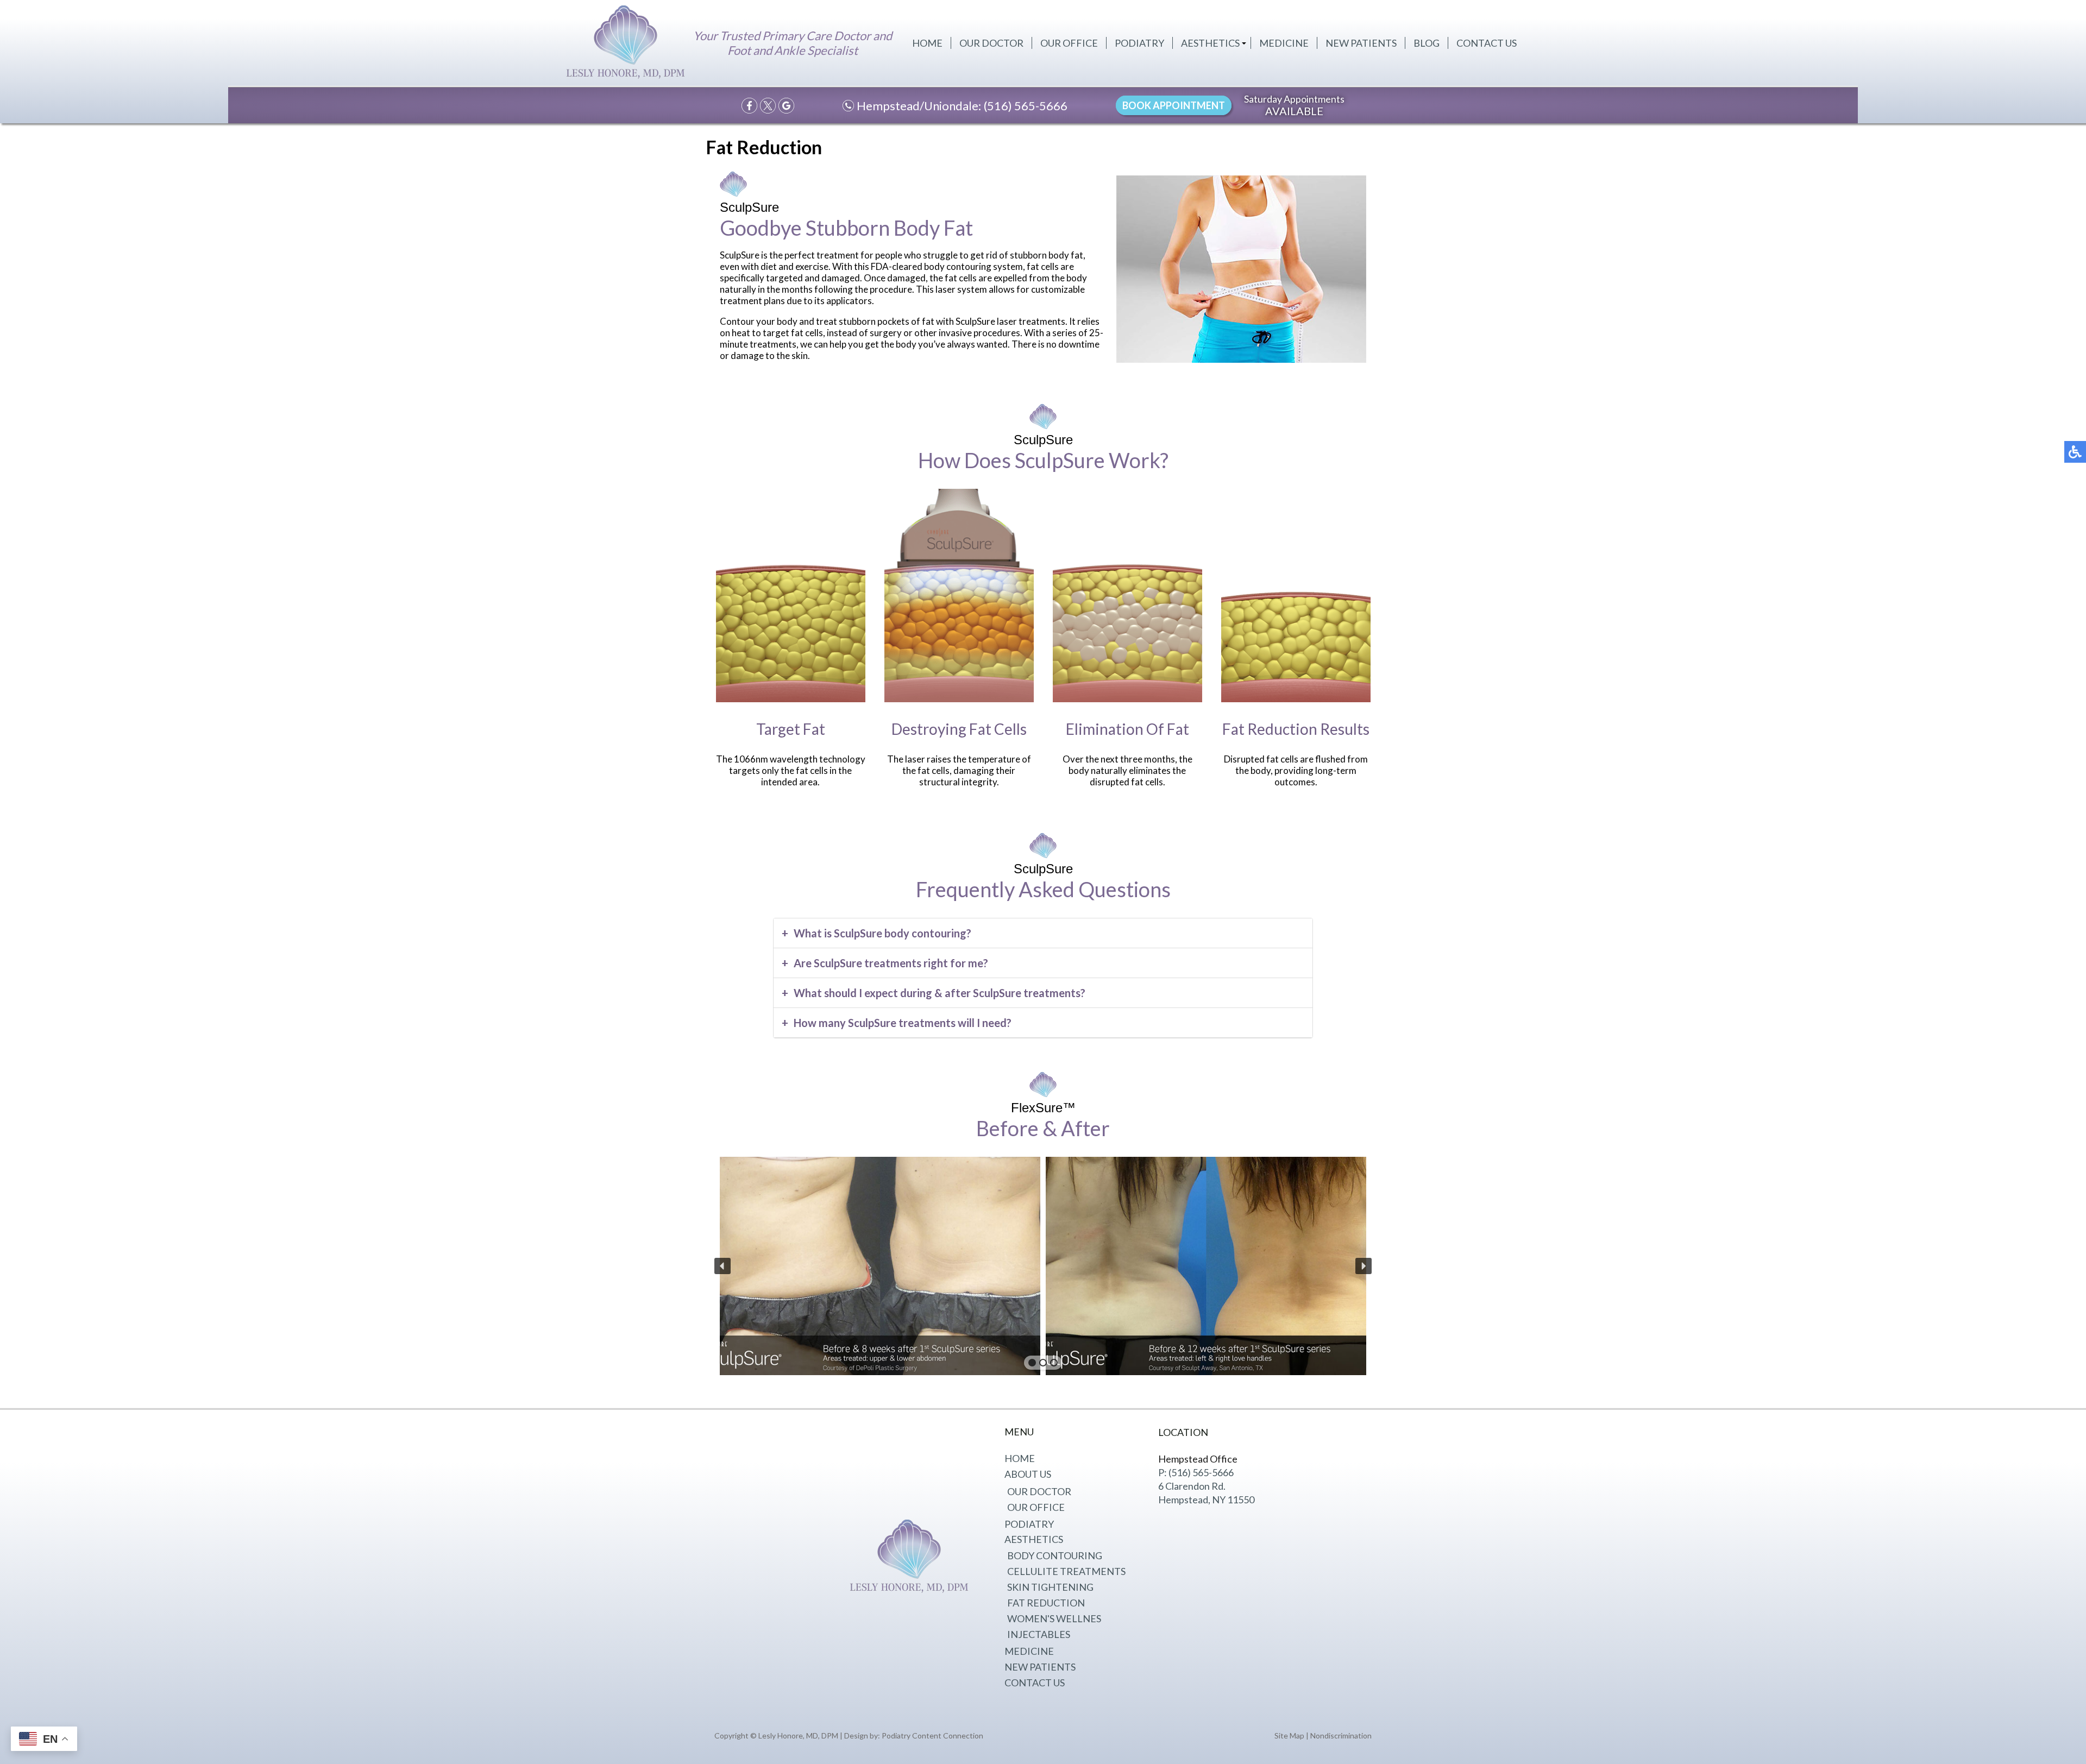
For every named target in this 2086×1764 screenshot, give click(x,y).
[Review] (786, 106)
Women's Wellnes (1054, 1618)
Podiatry (1139, 43)
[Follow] (768, 106)
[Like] (749, 106)
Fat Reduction (1046, 1603)
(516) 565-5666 (1026, 106)
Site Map (1289, 1735)
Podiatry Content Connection (932, 1735)
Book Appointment (1174, 105)
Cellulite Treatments (1066, 1571)
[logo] (626, 44)
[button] (722, 1266)
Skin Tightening (1050, 1587)
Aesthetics (1210, 43)
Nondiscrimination (1341, 1735)
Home (927, 43)
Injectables (1039, 1634)
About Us (1028, 1474)
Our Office (1069, 43)
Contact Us (1487, 43)
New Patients (1361, 43)
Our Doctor (991, 43)
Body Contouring (1055, 1555)
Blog (1427, 43)
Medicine (1284, 43)
